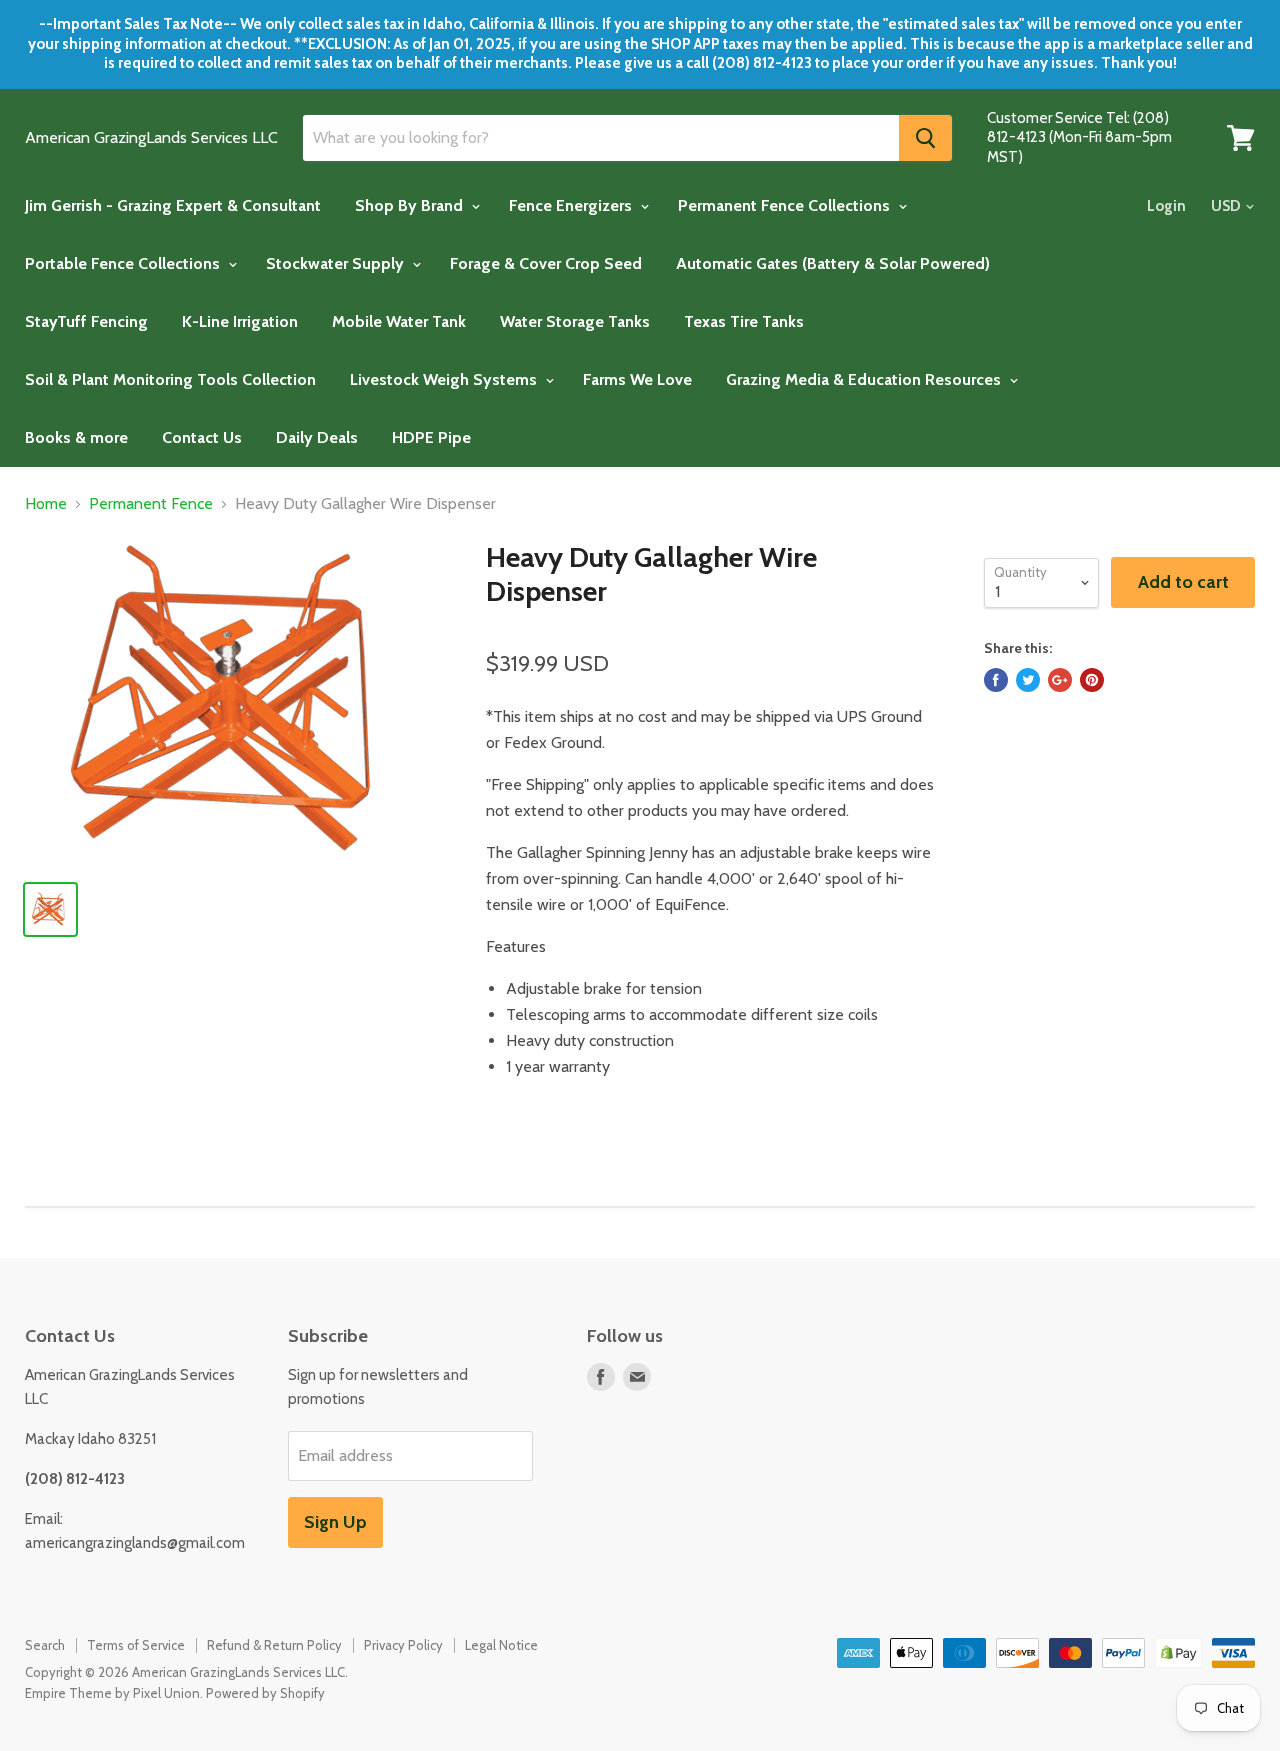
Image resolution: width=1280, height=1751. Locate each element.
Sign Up (335, 1522)
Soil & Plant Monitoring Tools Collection (170, 379)
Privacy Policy (403, 1645)
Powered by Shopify (265, 1693)
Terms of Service (136, 1645)
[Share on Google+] (1060, 680)
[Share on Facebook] (996, 680)
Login (1166, 206)
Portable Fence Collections (124, 263)
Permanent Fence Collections (786, 205)
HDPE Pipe (431, 437)
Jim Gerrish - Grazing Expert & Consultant (173, 205)
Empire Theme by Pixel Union (112, 1693)
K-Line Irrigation (240, 321)
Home (46, 504)
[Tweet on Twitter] (1028, 680)
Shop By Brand (411, 205)
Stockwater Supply (337, 263)
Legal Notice (501, 1645)
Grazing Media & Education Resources (865, 379)
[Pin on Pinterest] (1092, 680)
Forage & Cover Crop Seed (546, 263)
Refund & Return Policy (274, 1645)
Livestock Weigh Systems (445, 379)
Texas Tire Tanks (744, 321)
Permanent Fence (151, 504)
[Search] (925, 138)
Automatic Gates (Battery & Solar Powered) (833, 263)
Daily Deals (317, 437)
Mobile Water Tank (399, 321)
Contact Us (202, 437)
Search (45, 1645)
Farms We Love (637, 379)
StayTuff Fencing (86, 321)
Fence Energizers (572, 205)
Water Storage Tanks (575, 321)
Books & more (76, 437)
